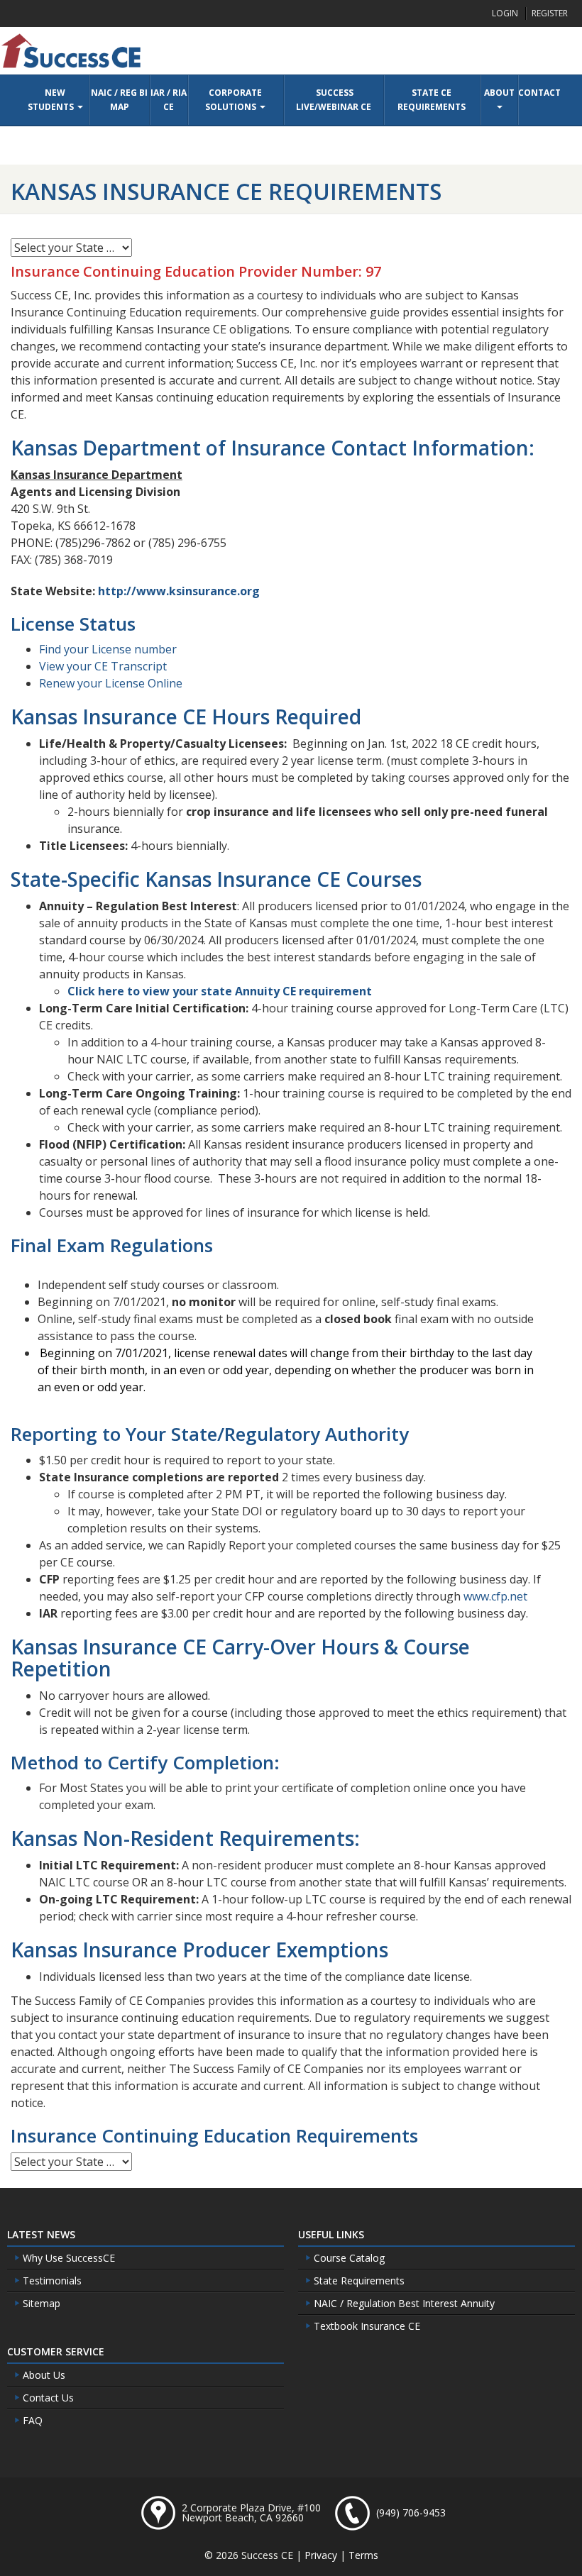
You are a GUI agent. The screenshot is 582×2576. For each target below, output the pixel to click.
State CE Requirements (432, 100)
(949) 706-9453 (411, 2513)
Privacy (321, 2555)
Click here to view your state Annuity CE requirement (220, 991)
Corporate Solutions (234, 100)
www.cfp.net (495, 1596)
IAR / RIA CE (169, 100)
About (499, 93)
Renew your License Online (111, 683)
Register (550, 13)
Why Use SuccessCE (67, 2258)
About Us (43, 2375)
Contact (539, 93)
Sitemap (40, 2303)
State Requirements (358, 2281)
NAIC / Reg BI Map (119, 100)
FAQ (31, 2420)
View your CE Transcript (103, 666)
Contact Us (47, 2398)
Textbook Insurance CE (366, 2326)
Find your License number (108, 649)
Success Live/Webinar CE (334, 100)
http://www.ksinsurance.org (179, 591)
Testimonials (51, 2281)
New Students (52, 100)
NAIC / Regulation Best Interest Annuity (403, 2303)
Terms (363, 2555)
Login (505, 13)
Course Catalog (348, 2258)
